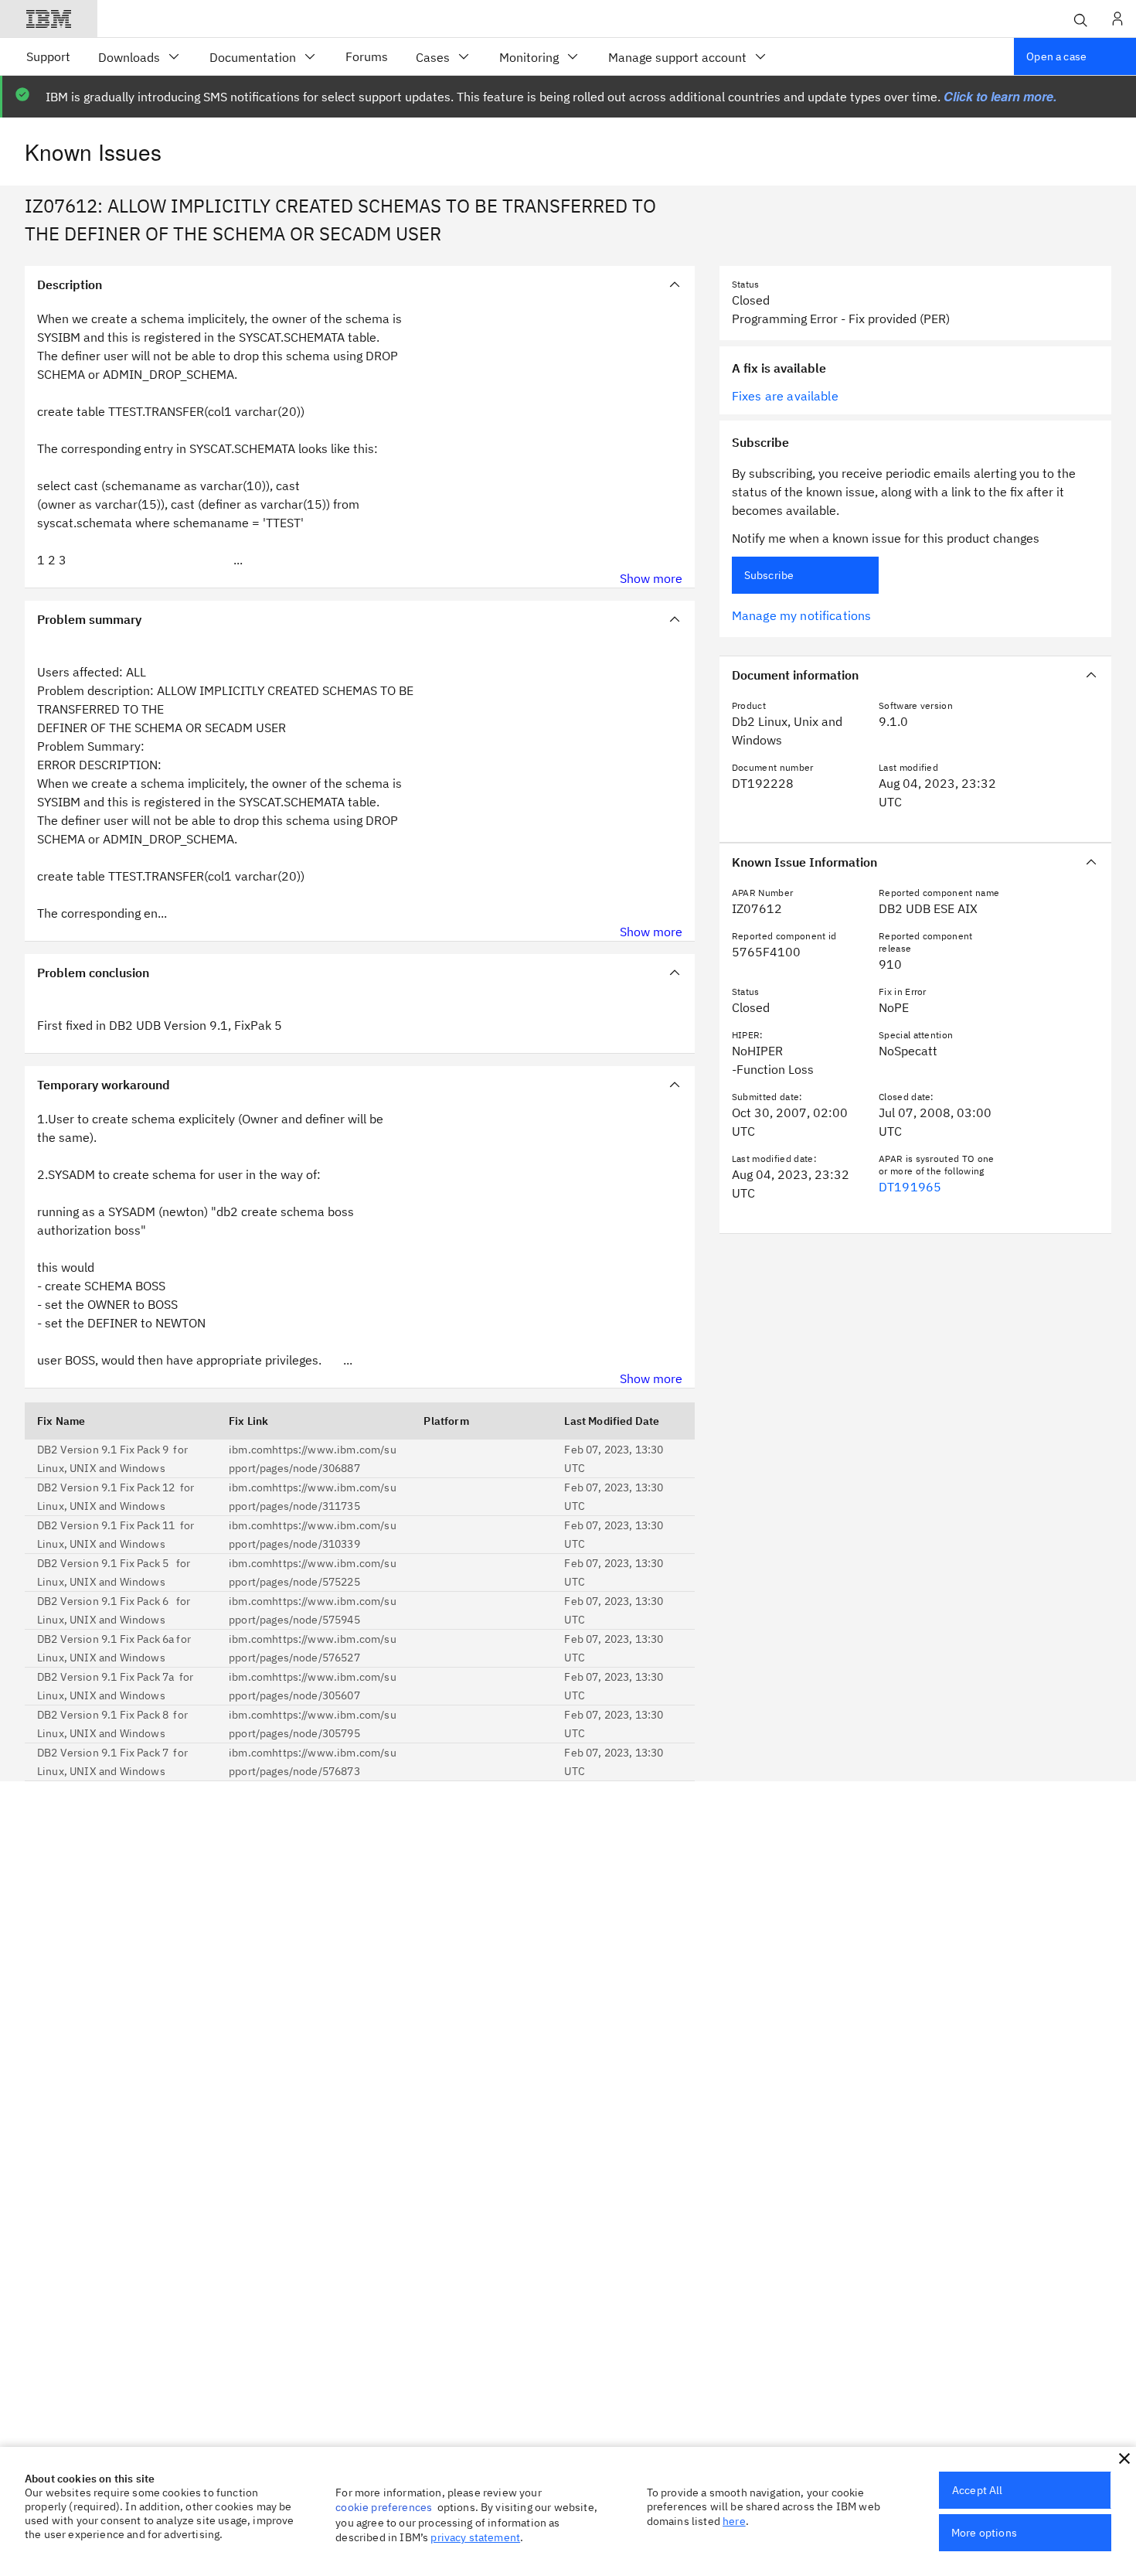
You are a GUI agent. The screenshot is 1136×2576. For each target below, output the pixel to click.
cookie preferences (384, 2507)
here (734, 2521)
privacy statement (475, 2537)
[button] (1124, 2458)
